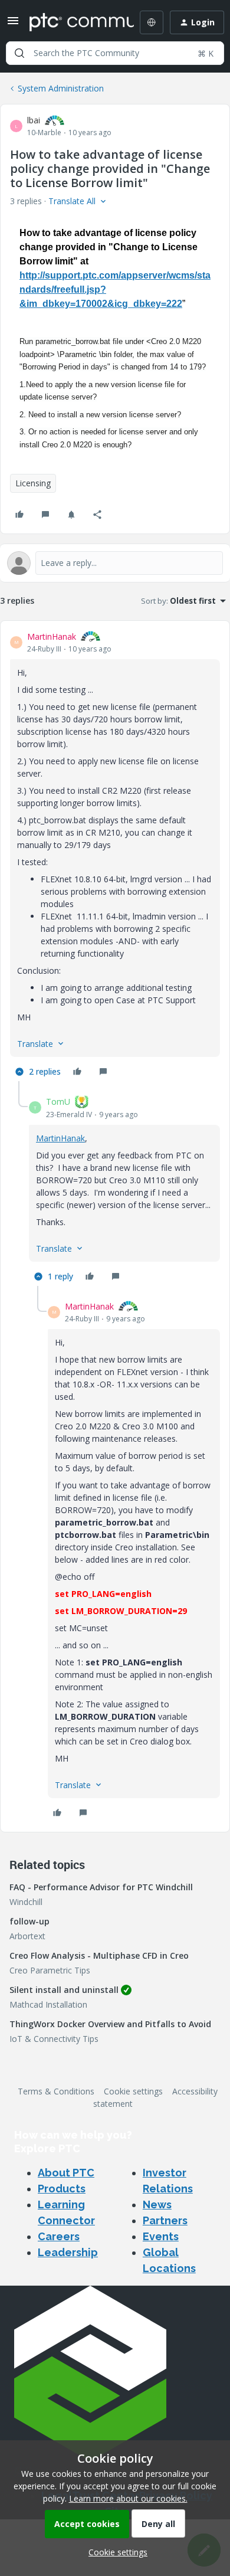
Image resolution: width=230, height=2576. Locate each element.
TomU (58, 1102)
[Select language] (152, 22)
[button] (13, 24)
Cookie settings (133, 2091)
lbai (34, 120)
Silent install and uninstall (64, 1990)
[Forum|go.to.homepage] (73, 22)
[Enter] (19, 53)
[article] (115, 856)
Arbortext (27, 1936)
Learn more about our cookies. (128, 2498)
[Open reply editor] (115, 563)
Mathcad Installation (48, 2004)
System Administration (61, 88)
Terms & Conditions (56, 2091)
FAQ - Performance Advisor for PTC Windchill (101, 1887)
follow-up (29, 1921)
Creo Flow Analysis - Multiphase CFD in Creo (99, 1955)
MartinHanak (52, 636)
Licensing (33, 483)
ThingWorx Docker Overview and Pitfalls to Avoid (110, 2024)
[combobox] (115, 53)
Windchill (26, 1902)
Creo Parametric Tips (50, 1970)
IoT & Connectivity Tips (54, 2039)
